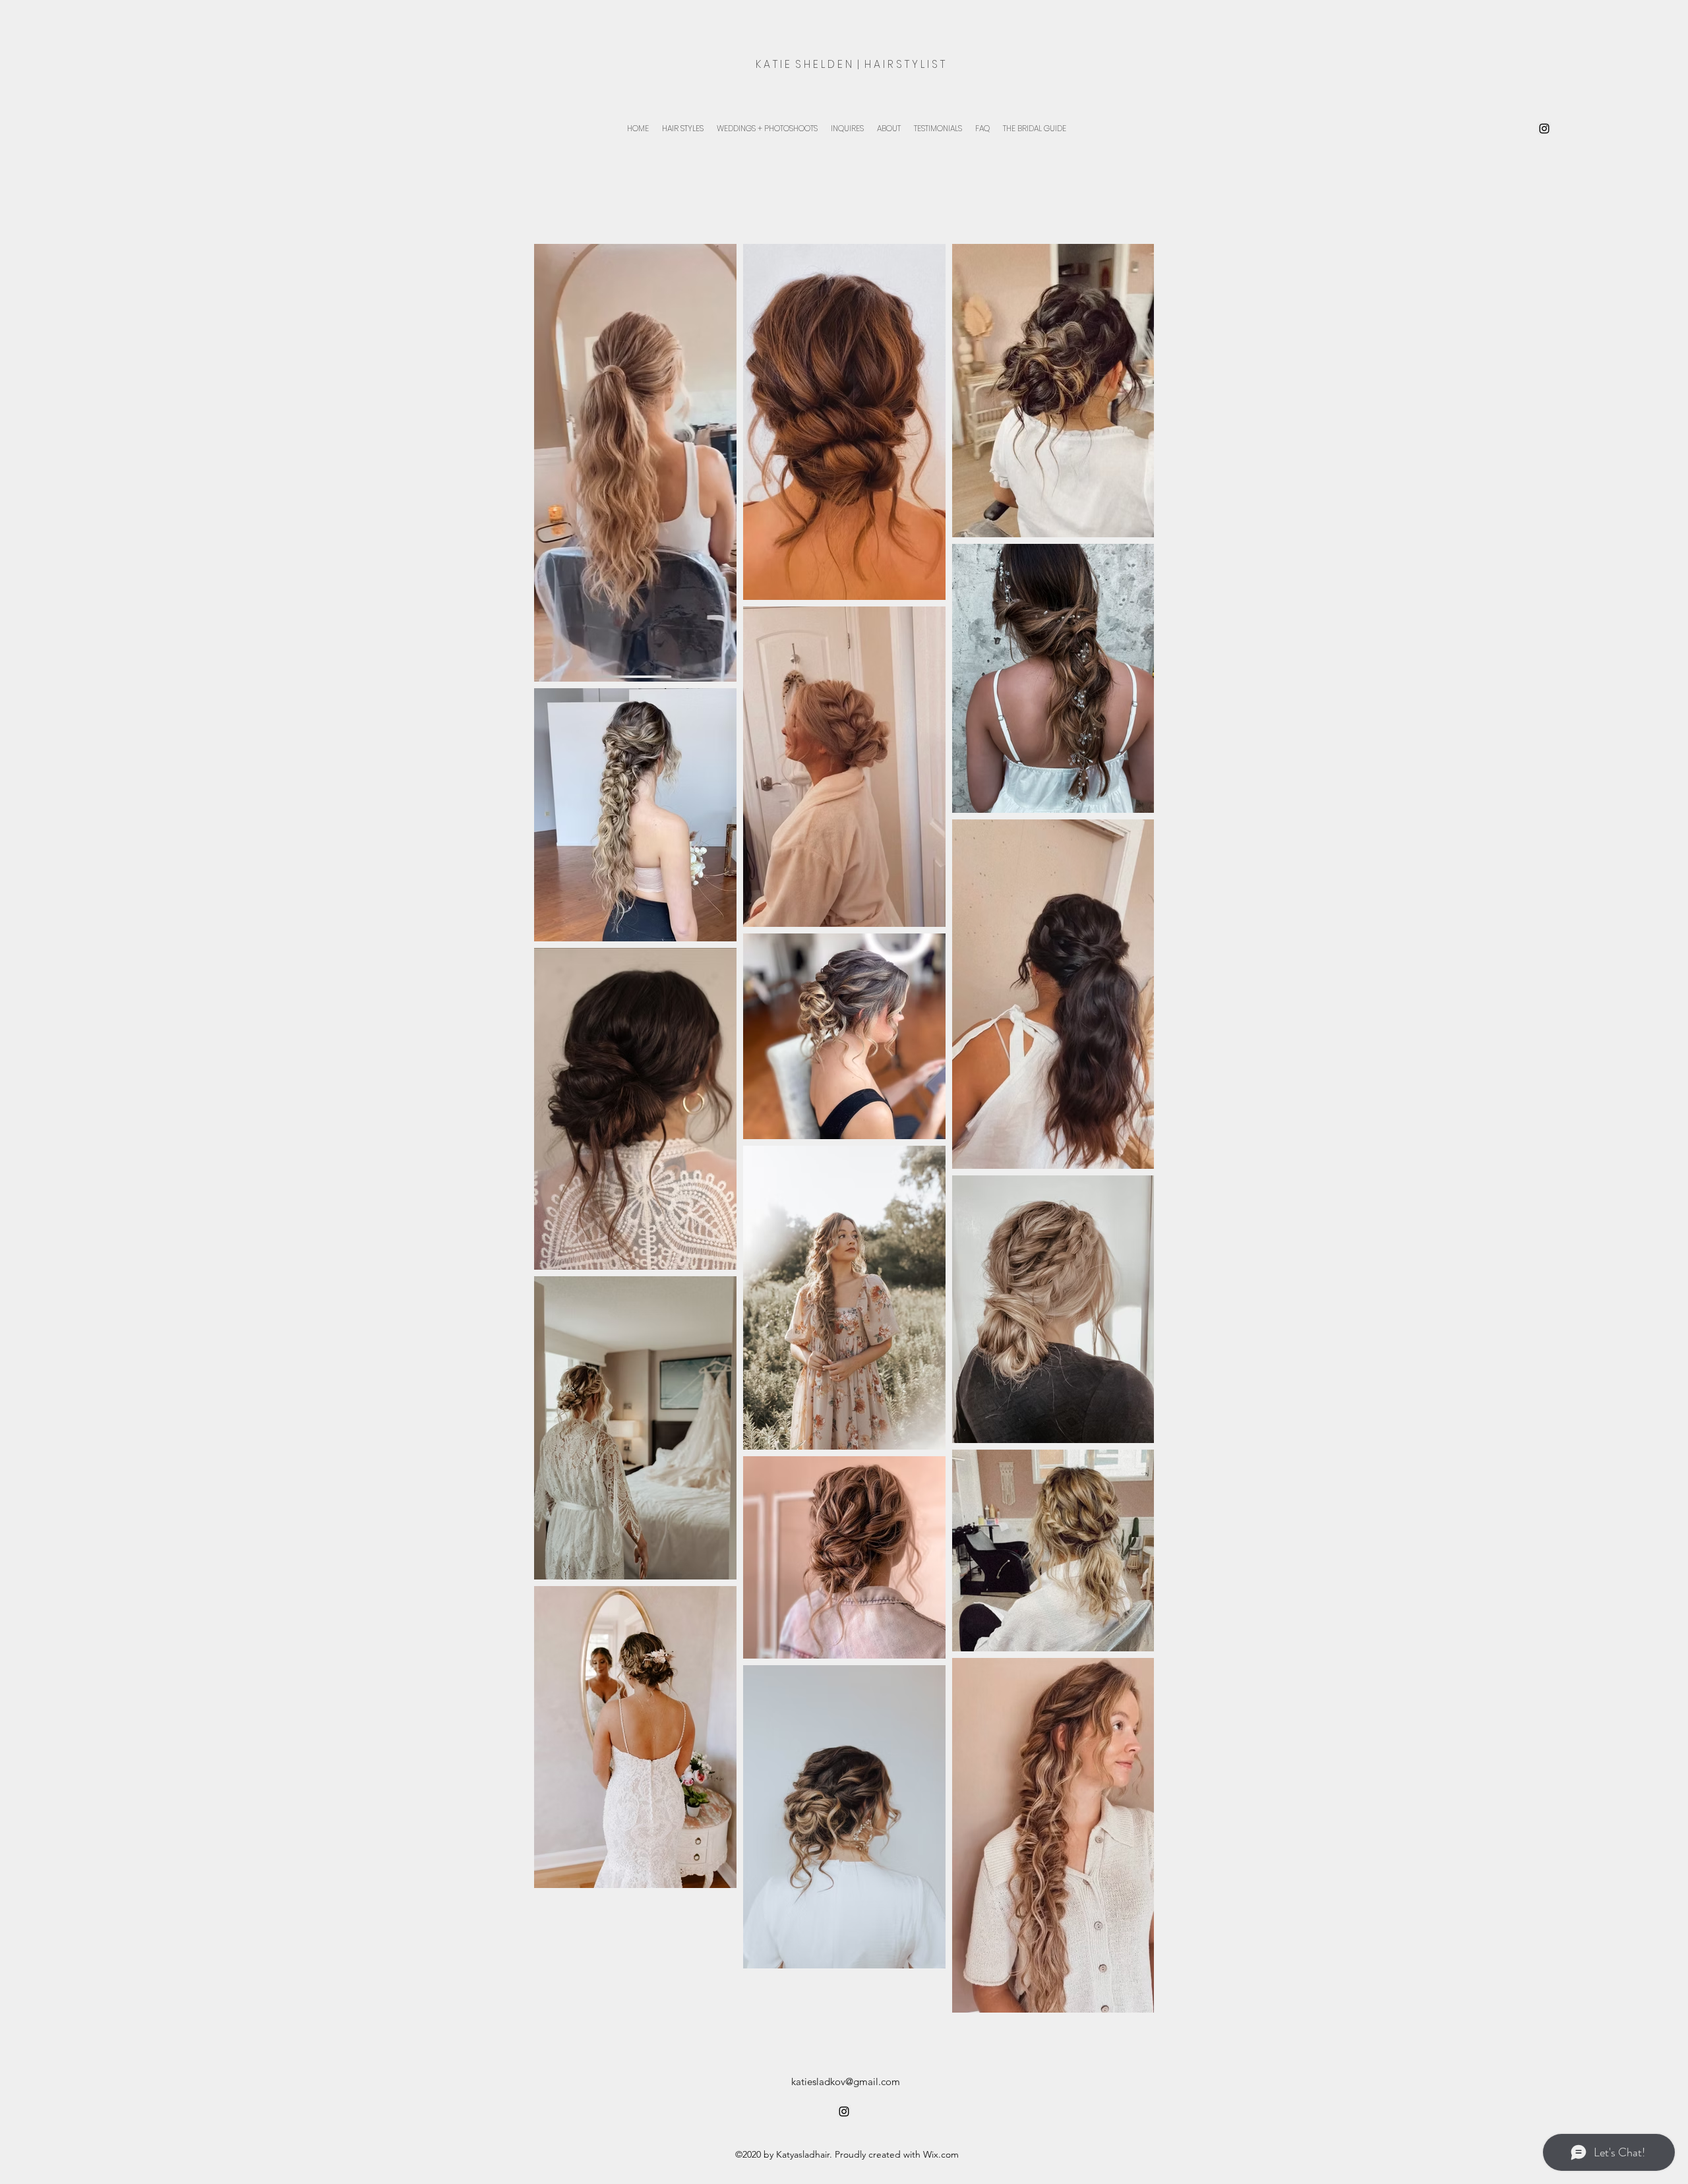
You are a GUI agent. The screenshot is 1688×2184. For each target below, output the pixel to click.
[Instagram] (1544, 129)
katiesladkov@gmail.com (846, 2081)
